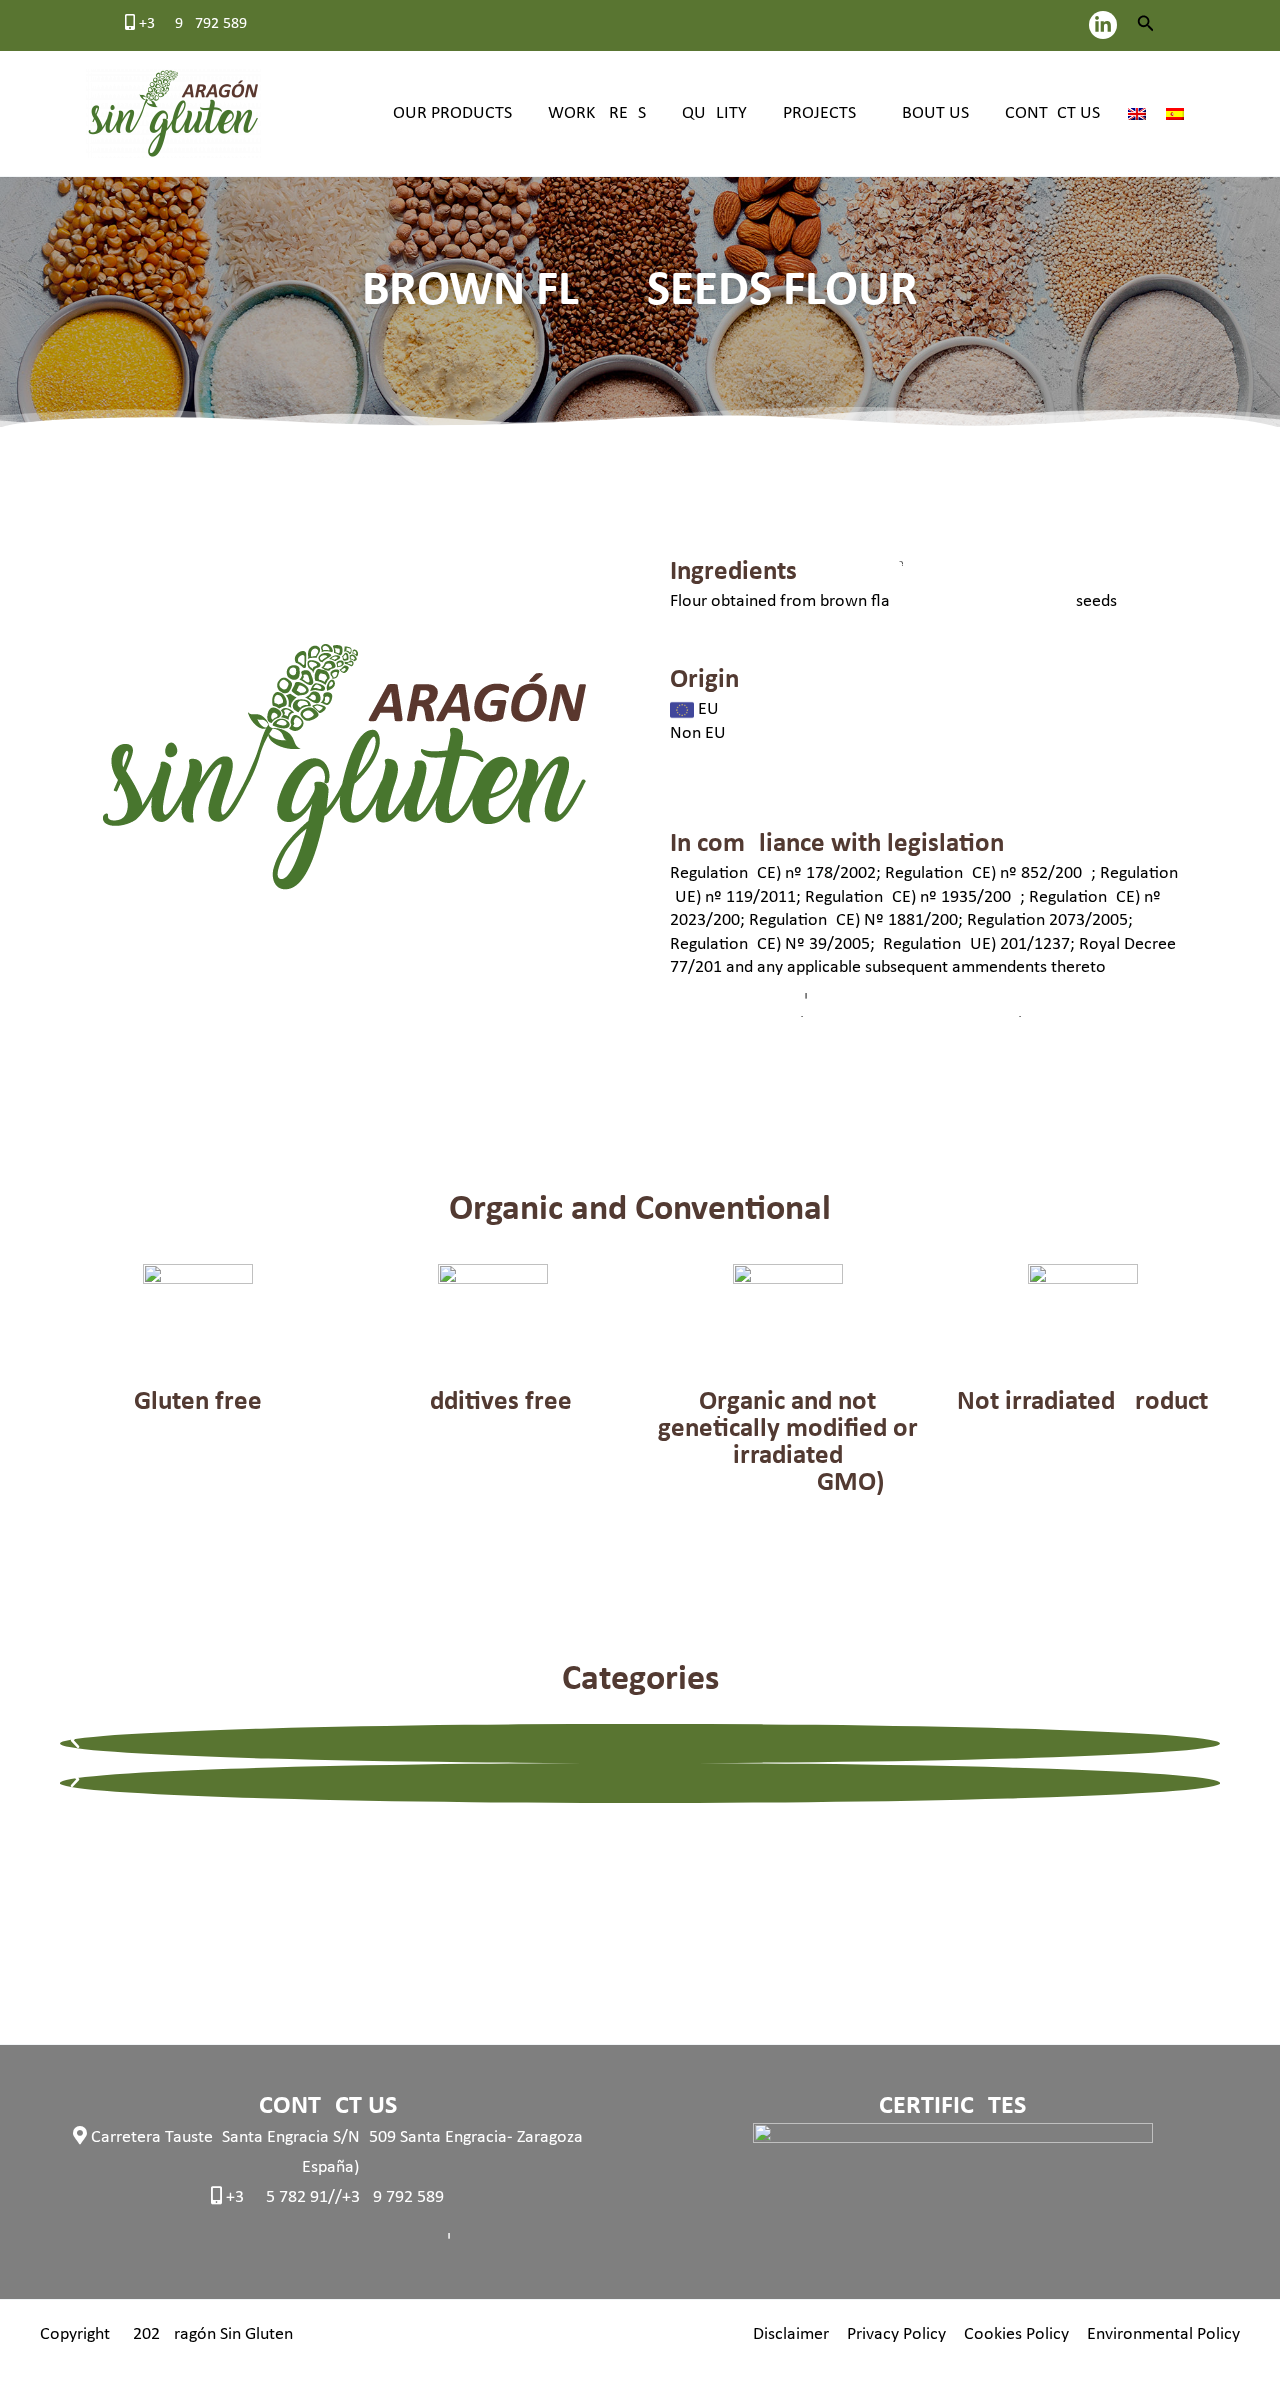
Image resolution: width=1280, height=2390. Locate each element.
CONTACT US (1052, 113)
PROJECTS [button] (819, 113)
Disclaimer (791, 2334)
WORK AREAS (597, 113)
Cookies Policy (1016, 2334)
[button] (1146, 25)
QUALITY (714, 113)
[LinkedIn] (1103, 25)
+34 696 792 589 (191, 24)
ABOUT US (930, 113)
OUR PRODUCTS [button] (452, 113)
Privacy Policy (896, 2334)
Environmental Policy (1163, 2334)
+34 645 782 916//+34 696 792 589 (333, 2197)
